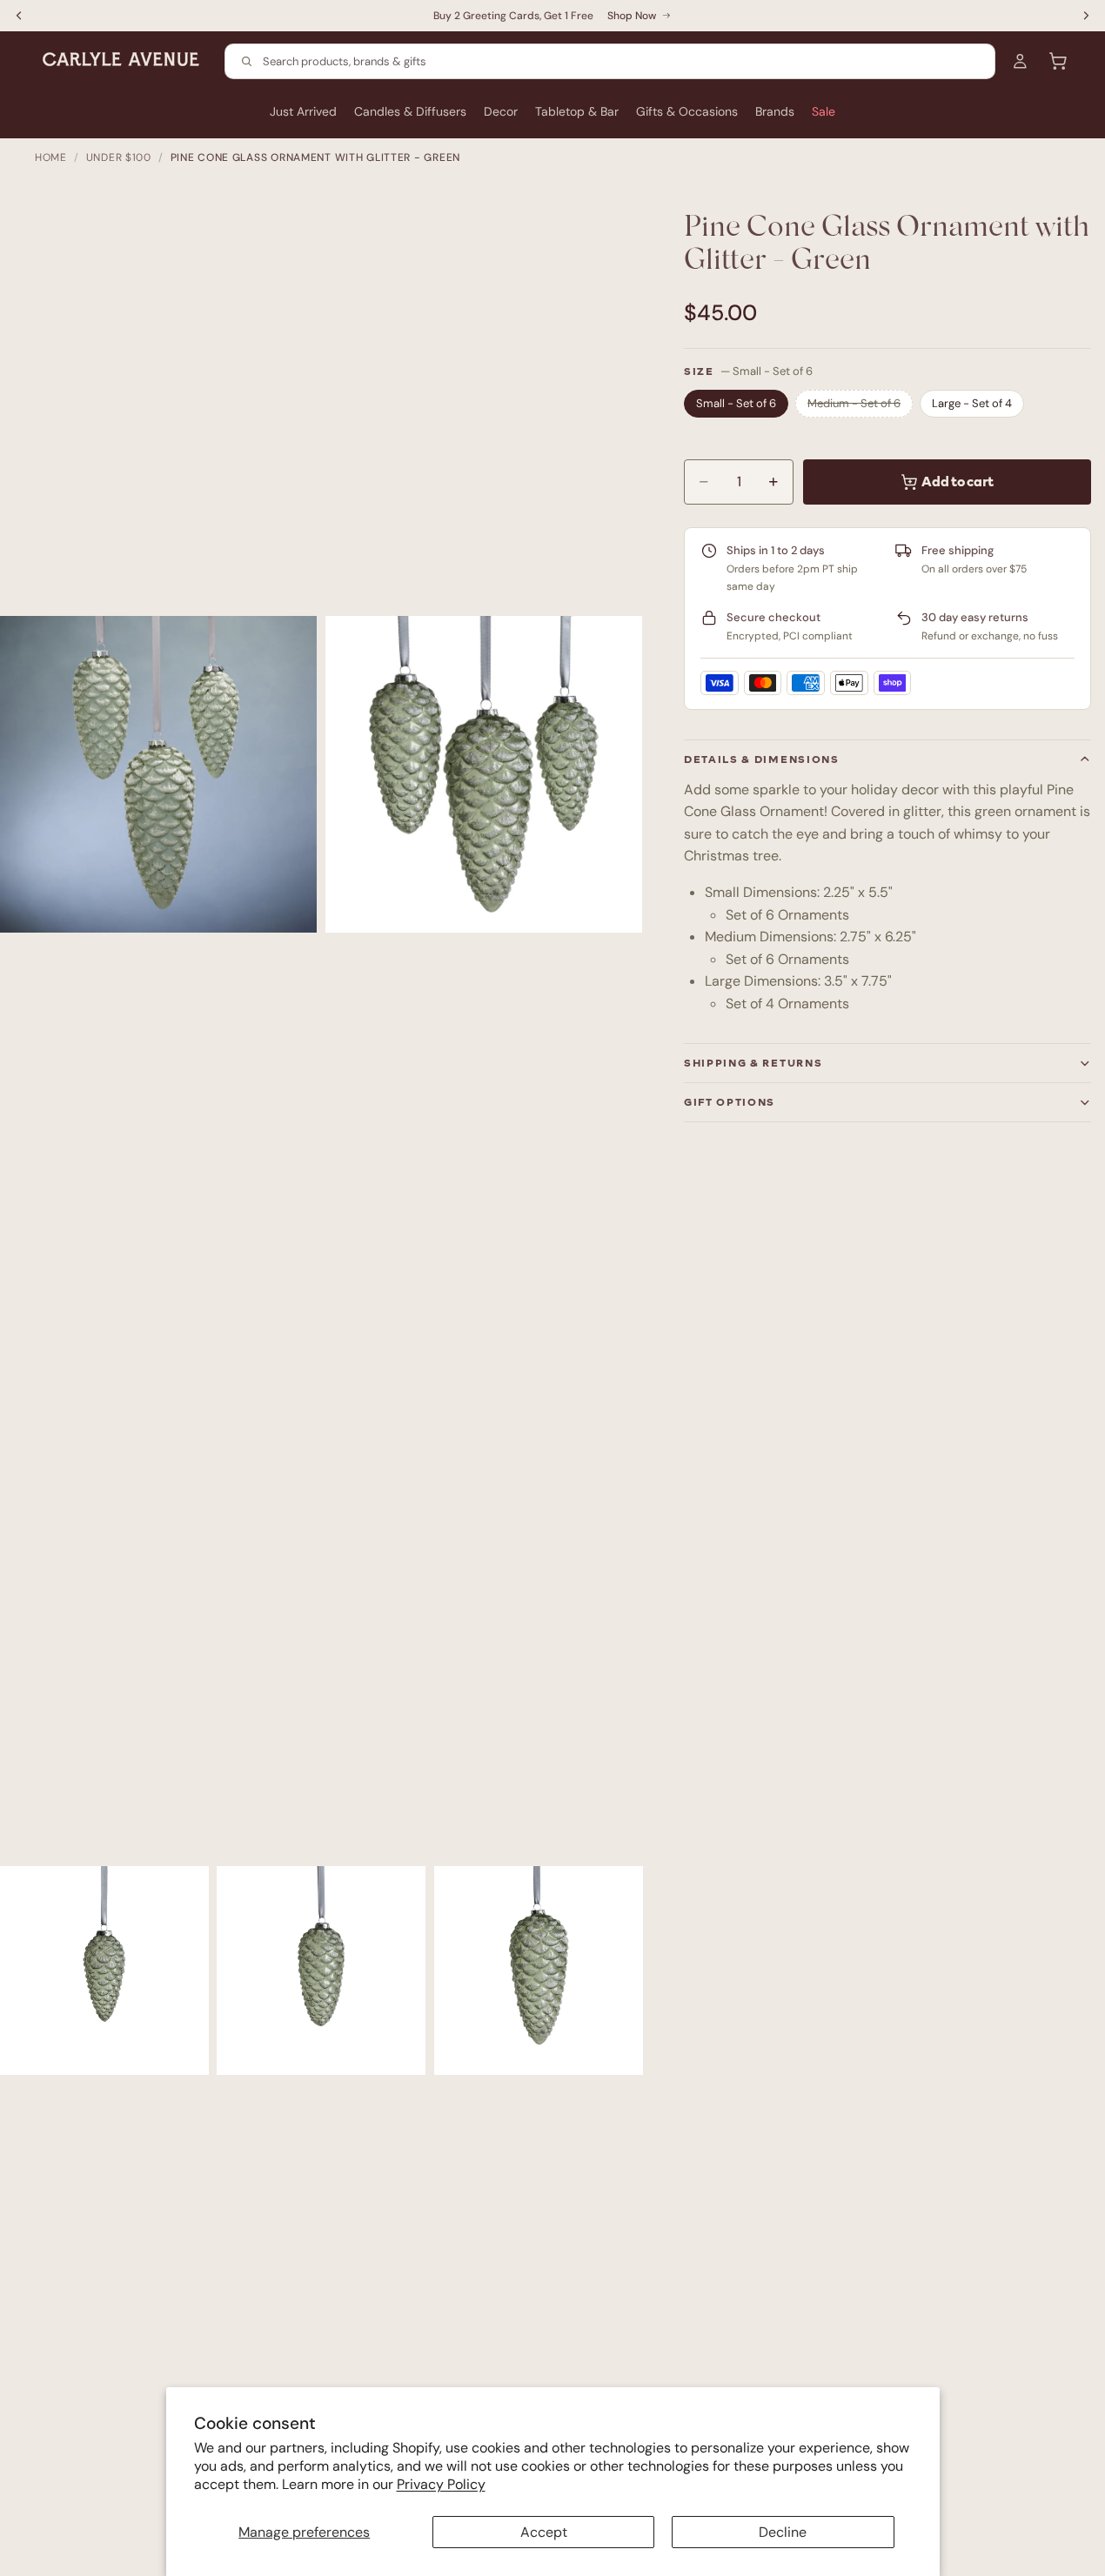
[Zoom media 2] (484, 775)
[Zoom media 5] (539, 1970)
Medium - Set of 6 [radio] (854, 403)
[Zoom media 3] (104, 1970)
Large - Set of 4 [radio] (972, 403)
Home (51, 157)
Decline (783, 2532)
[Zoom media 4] (321, 1970)
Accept (544, 2532)
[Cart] (1058, 61)
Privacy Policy (441, 2484)
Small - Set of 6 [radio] (736, 403)
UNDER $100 (119, 157)
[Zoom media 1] (158, 775)
